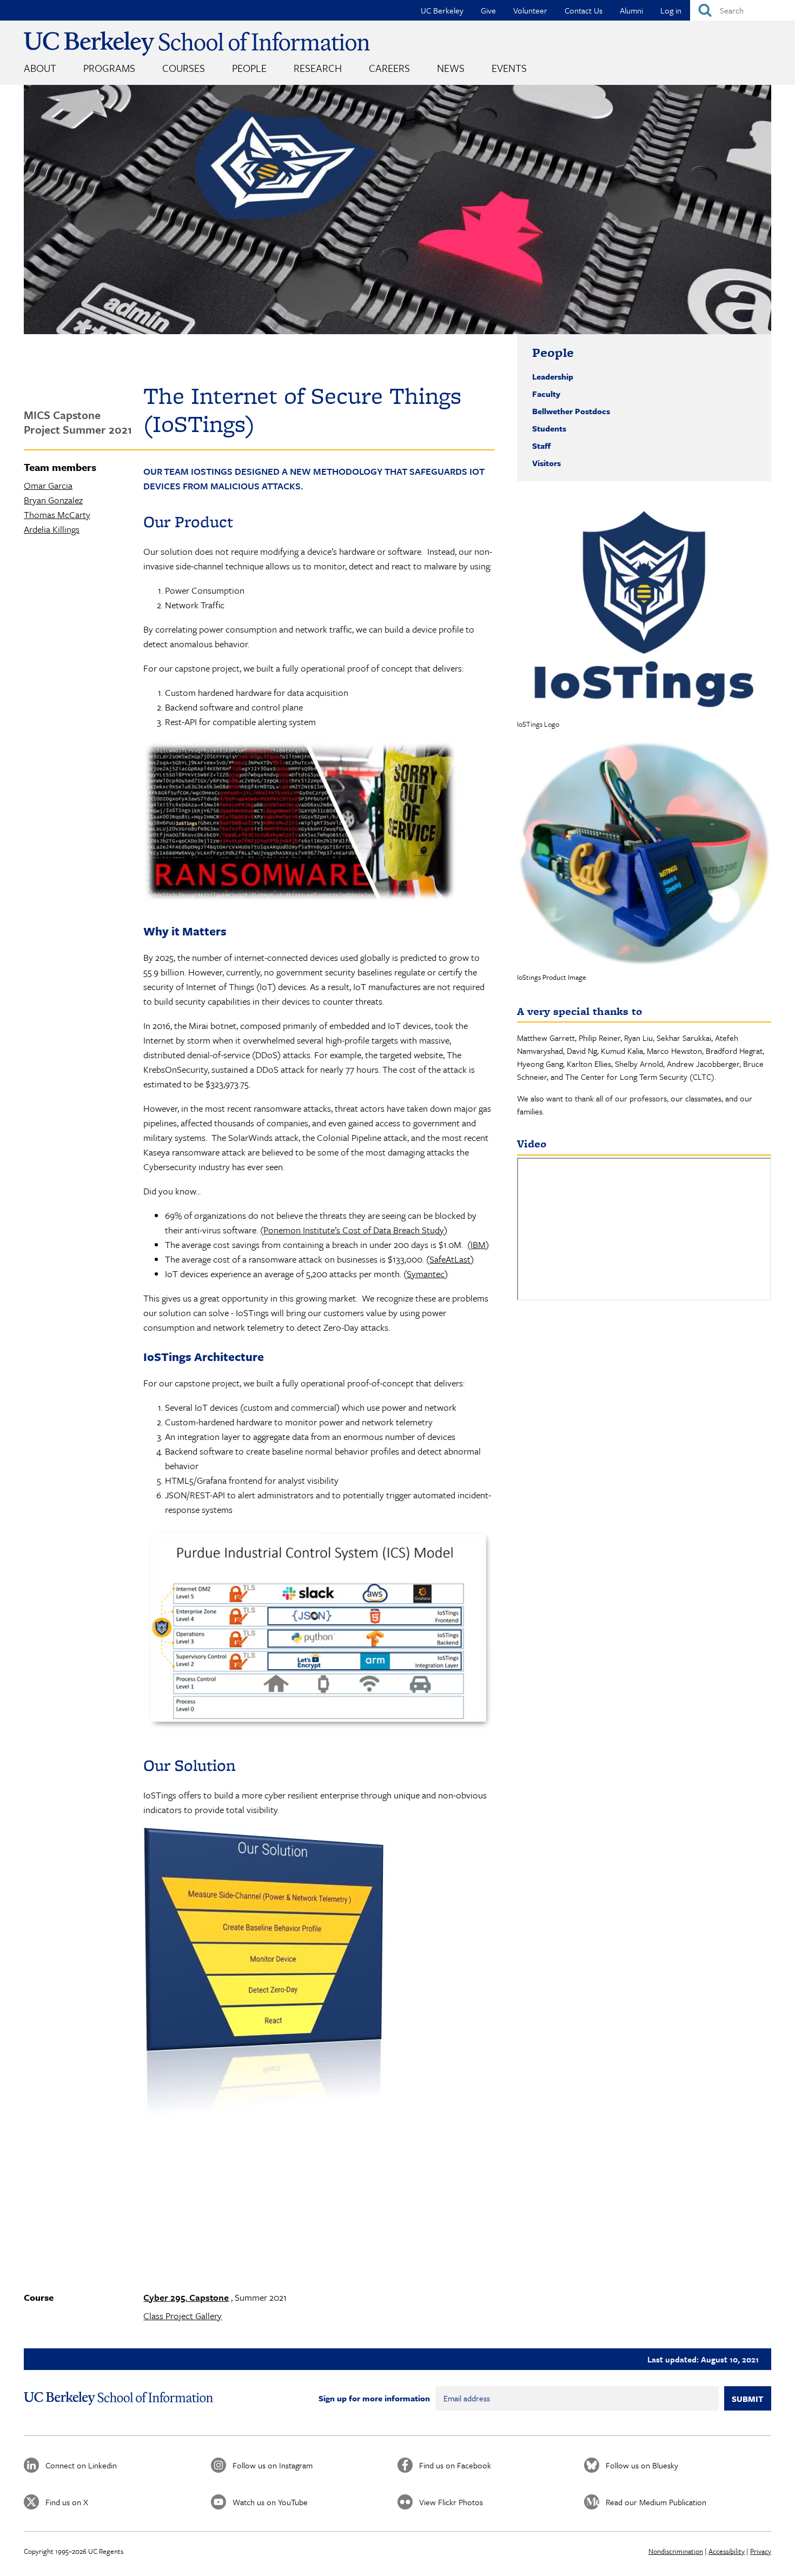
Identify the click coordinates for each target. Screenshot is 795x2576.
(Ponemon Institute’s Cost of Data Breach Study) (354, 1230)
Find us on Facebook (455, 2465)
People (249, 68)
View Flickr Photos (451, 2502)
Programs (109, 68)
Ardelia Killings (52, 529)
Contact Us (584, 10)
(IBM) (478, 1244)
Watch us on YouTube (270, 2502)
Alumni (631, 10)
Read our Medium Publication (656, 2502)
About (40, 68)
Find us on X (67, 2502)
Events (509, 68)
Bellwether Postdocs (571, 411)
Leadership (553, 376)
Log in (671, 10)
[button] (644, 606)
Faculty (546, 394)
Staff (541, 446)
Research (318, 68)
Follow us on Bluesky (642, 2465)
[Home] (197, 44)
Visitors (546, 463)
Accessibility (727, 2551)
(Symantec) (426, 1274)
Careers (389, 68)
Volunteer (530, 10)
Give (488, 10)
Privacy (761, 2551)
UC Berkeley (442, 10)
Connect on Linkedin (81, 2465)
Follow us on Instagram (273, 2465)
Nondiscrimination (676, 2551)
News (451, 68)
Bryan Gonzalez (53, 500)
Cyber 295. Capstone (186, 2297)
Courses (184, 68)
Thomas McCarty (57, 514)
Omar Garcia (48, 485)
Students (549, 428)
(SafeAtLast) (450, 1259)
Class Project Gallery (183, 2316)
